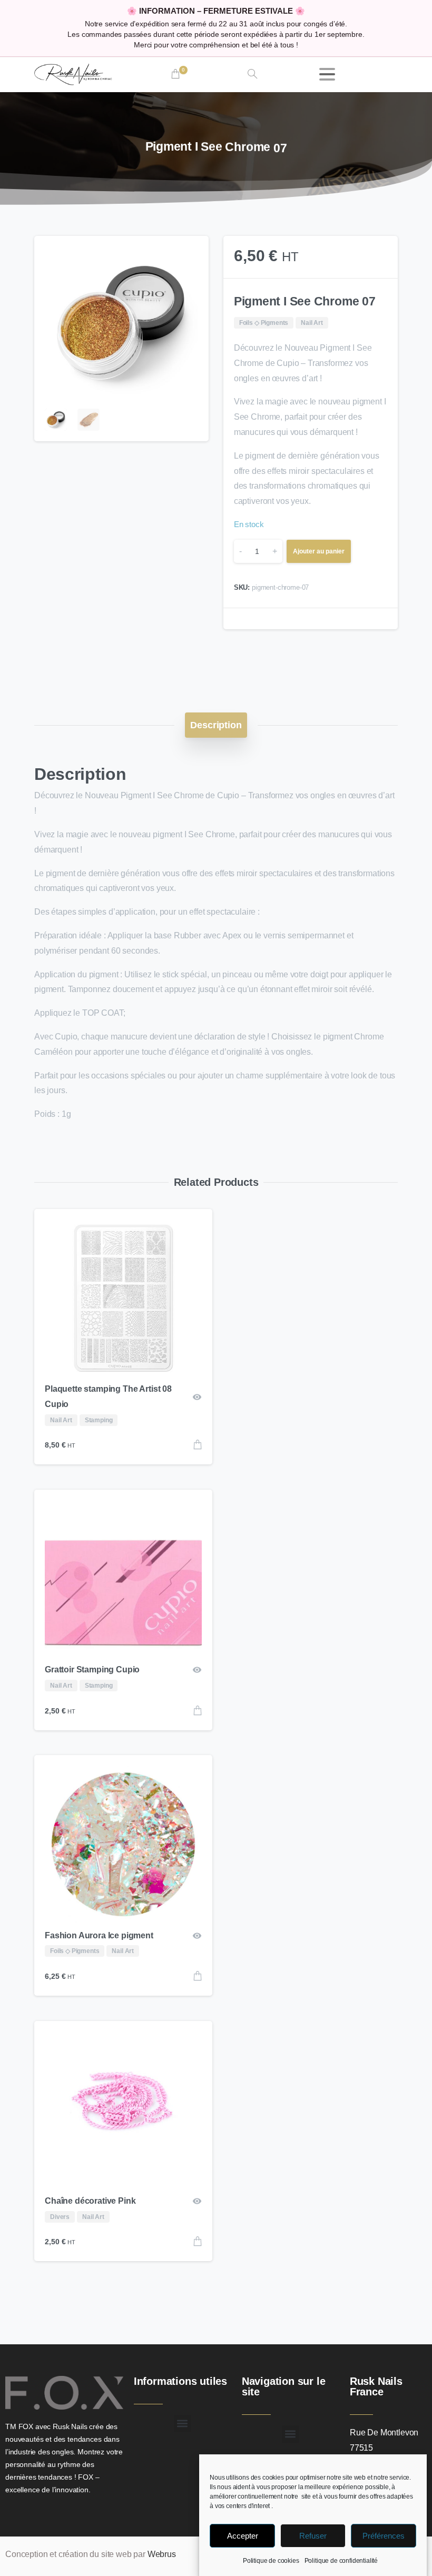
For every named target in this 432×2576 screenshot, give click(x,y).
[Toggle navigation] (327, 74)
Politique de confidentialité (341, 2561)
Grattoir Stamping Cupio (92, 1670)
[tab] (216, 725)
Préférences (384, 2536)
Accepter (243, 2536)
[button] (191, 254)
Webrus (162, 2554)
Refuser (313, 2536)
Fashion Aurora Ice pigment (99, 1935)
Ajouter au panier (319, 551)
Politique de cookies (271, 2561)
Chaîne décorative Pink (90, 2201)
